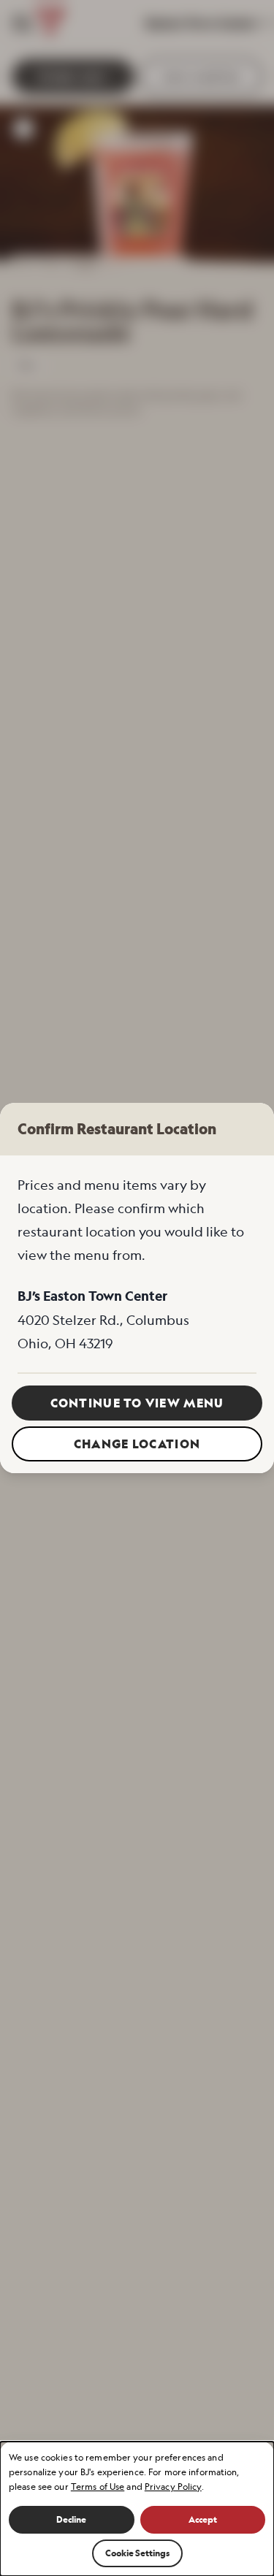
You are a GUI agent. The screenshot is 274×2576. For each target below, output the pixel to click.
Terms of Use (98, 2487)
